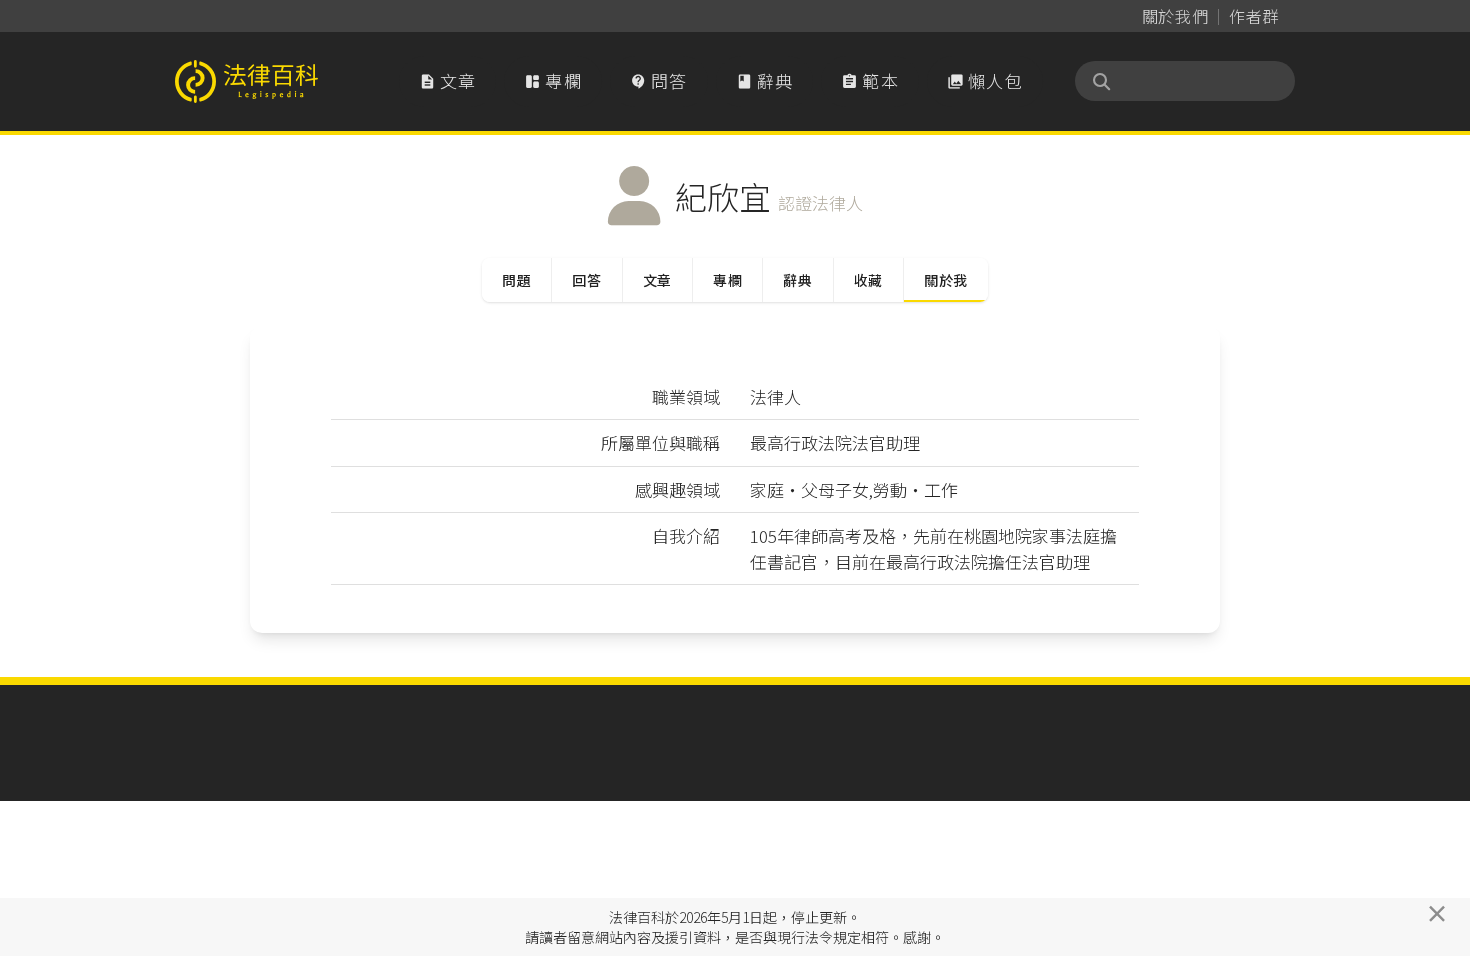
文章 (448, 80)
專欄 (553, 80)
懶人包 (985, 80)
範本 (870, 80)
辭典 (765, 80)
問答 (659, 80)
